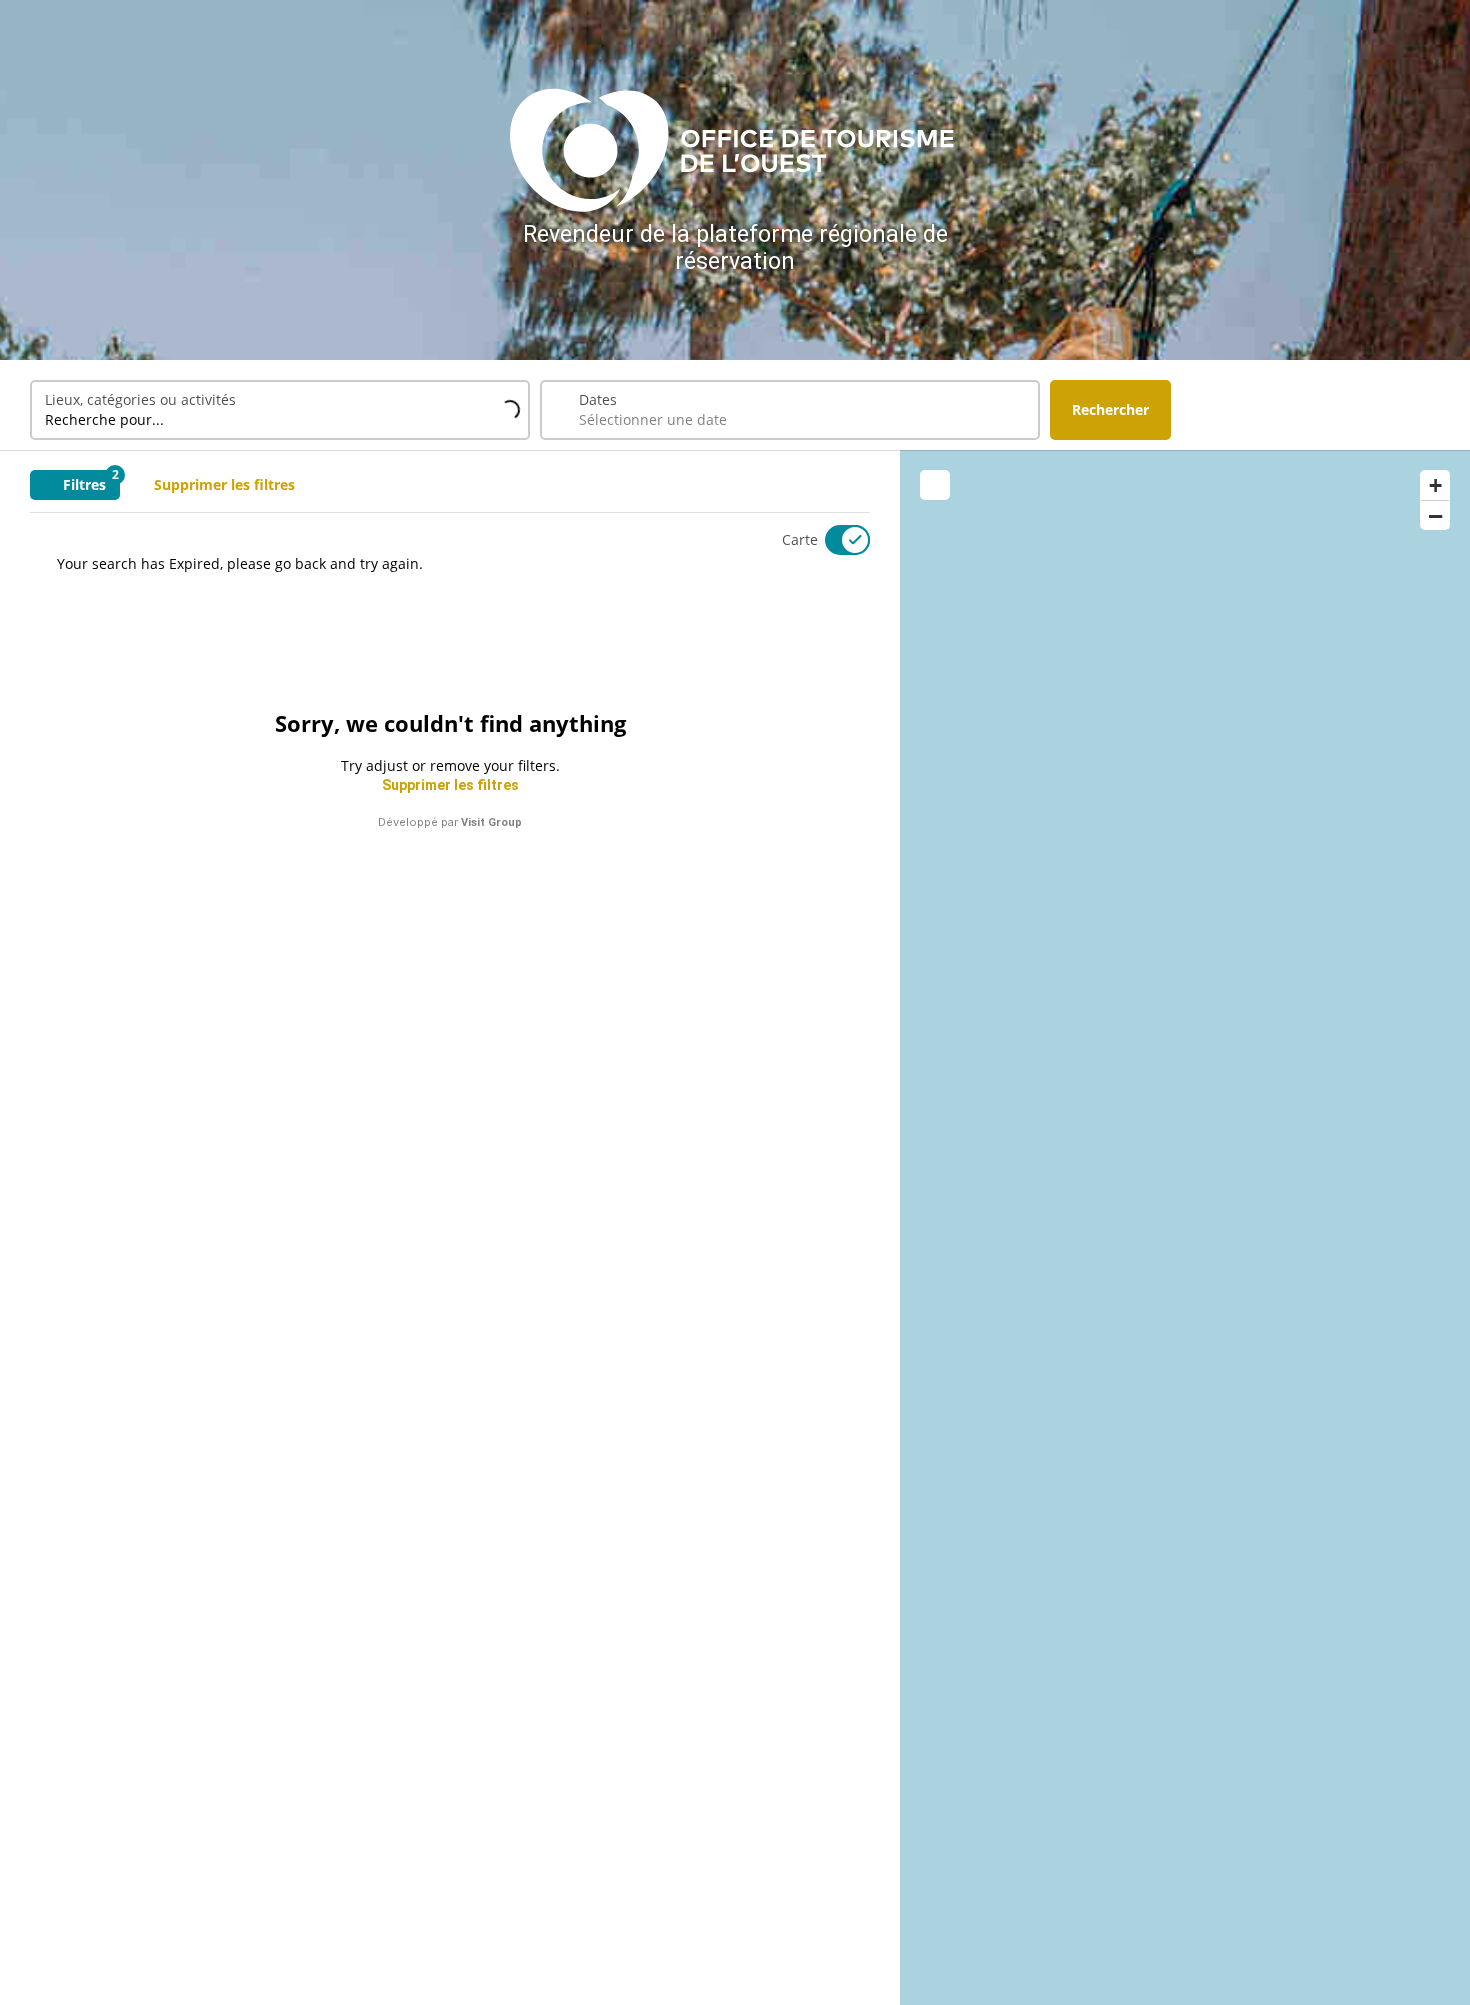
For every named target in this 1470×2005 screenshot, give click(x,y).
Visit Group (491, 822)
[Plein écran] (935, 485)
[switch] (835, 540)
